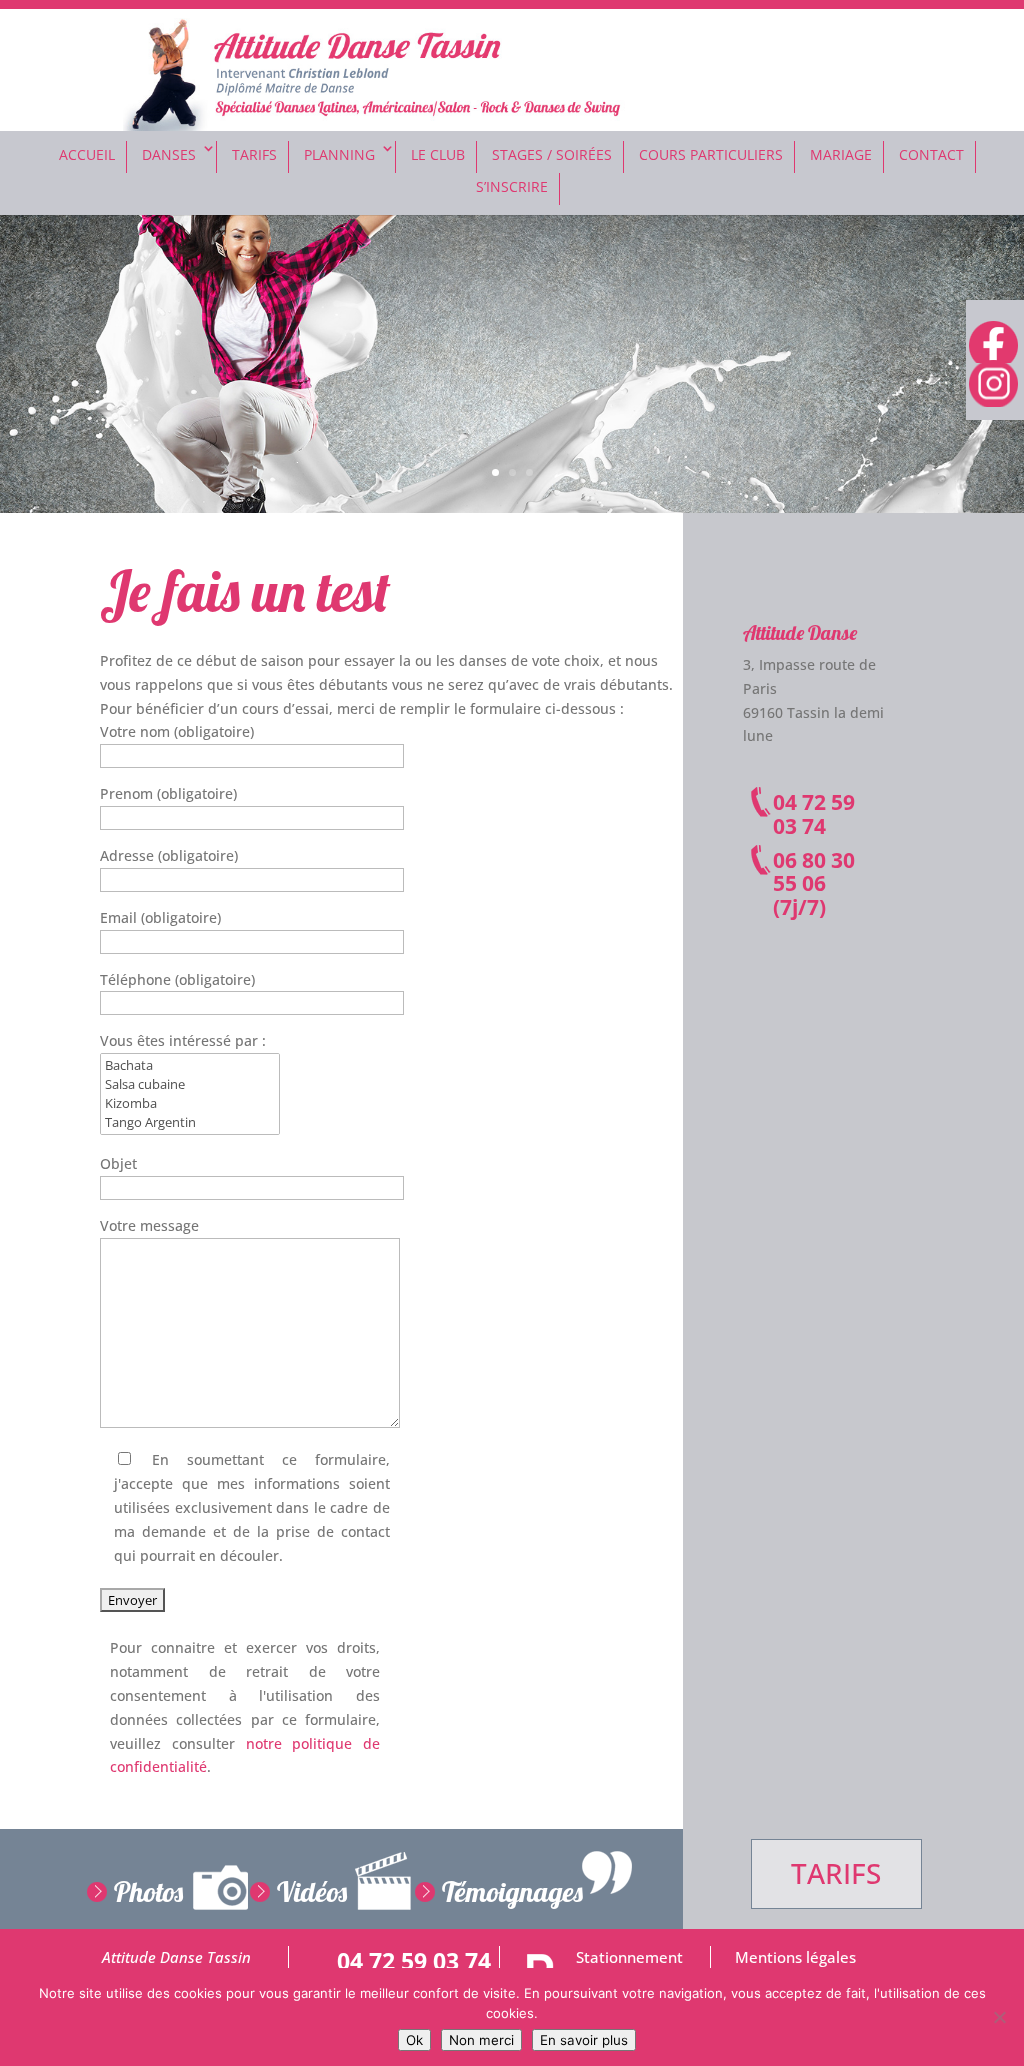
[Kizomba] (190, 1103)
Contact (931, 154)
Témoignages (512, 1891)
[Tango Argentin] (190, 1122)
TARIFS (836, 1873)
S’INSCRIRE (512, 186)
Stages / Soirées (552, 154)
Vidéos (312, 1891)
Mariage (841, 154)
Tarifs (254, 154)
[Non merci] (999, 2017)
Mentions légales (795, 1957)
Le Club (438, 154)
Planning (339, 154)
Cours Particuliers (711, 154)
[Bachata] (190, 1065)
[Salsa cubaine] (190, 1084)
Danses (169, 154)
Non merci (481, 2040)
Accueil (87, 154)
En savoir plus (584, 2040)
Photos (148, 1891)
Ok (414, 2040)
